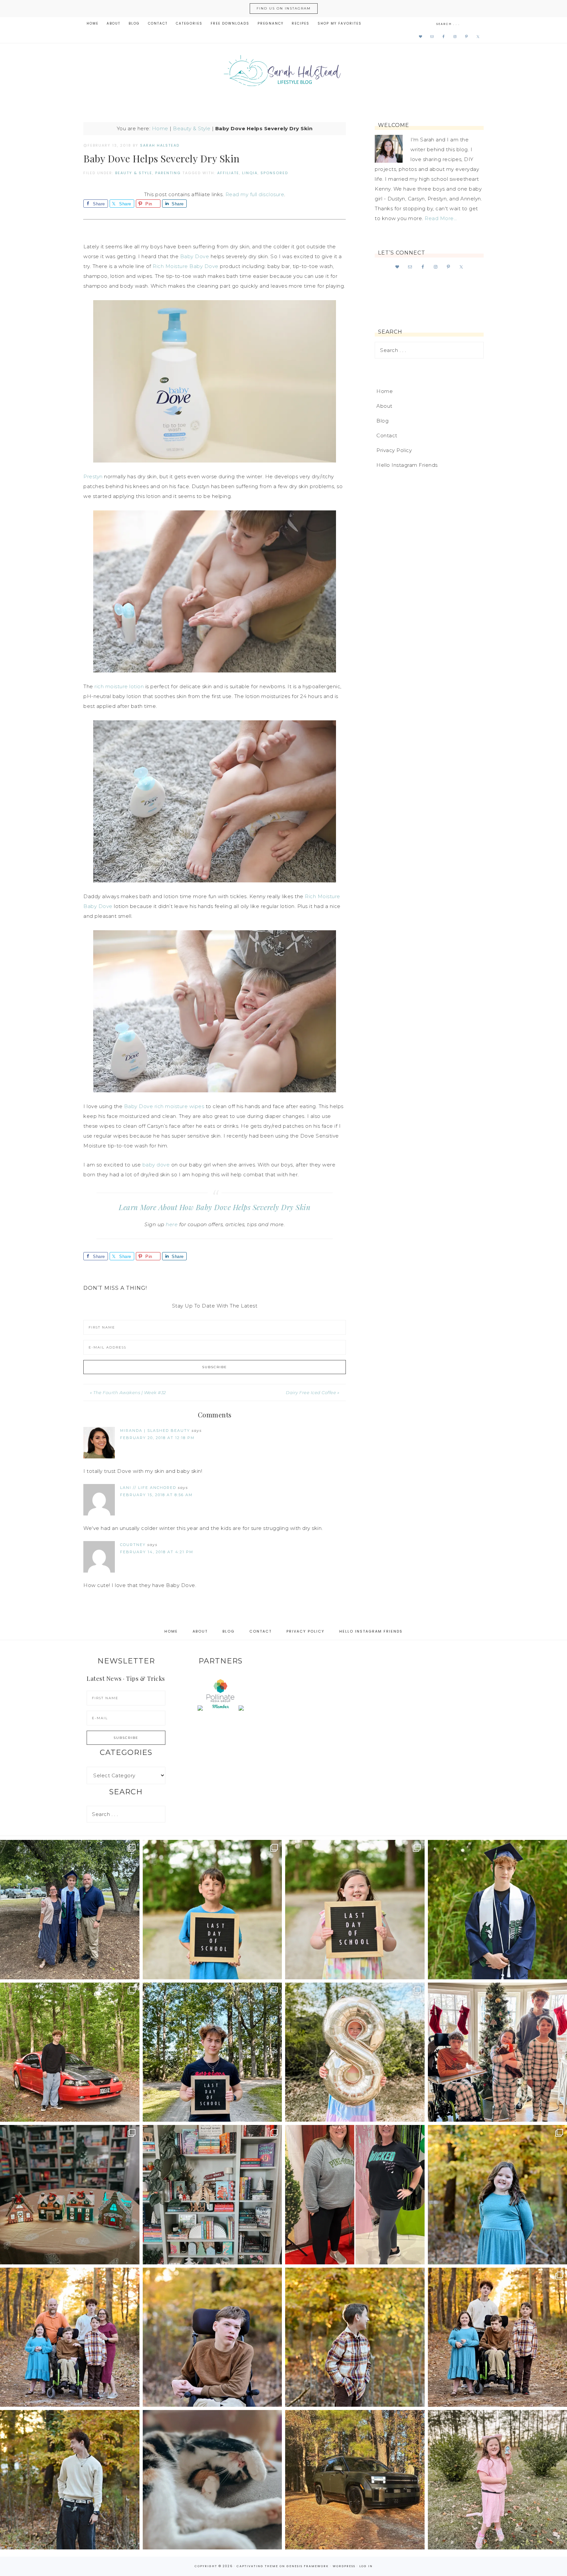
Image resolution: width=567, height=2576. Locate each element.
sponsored (274, 173)
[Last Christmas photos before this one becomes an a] (70, 2480)
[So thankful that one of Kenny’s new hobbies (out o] (355, 2480)
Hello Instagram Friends (407, 465)
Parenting (168, 173)
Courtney (133, 1545)
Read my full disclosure (255, 194)
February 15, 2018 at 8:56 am (156, 1495)
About (384, 406)
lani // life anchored (148, 1488)
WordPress (344, 2566)
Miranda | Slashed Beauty (155, 1431)
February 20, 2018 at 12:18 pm (157, 1438)
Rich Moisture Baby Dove (186, 266)
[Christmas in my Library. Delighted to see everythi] (212, 2195)
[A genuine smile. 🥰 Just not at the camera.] (355, 2337)
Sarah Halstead (283, 73)
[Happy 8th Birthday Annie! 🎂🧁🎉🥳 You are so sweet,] (355, 2052)
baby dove (155, 1165)
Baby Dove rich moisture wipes (164, 1106)
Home (160, 128)
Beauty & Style (192, 128)
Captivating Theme (257, 2566)
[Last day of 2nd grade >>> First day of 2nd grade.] (355, 1910)
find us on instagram (284, 8)
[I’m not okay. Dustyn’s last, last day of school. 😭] (212, 2052)
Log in (366, 2566)
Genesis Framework (308, 2566)
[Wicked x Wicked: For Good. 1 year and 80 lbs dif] (355, 2195)
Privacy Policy (394, 450)
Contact (387, 435)
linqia (250, 173)
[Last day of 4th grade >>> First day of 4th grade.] (212, 1910)
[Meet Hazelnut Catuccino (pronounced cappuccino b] (212, 2480)
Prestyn (93, 476)
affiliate (228, 173)
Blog (382, 421)
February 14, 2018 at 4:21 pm (157, 1552)
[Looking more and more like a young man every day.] (212, 2337)
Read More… (441, 218)
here (172, 1224)
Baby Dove (195, 256)
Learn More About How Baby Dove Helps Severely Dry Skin (215, 1207)
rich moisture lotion (119, 686)
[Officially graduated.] (70, 1910)
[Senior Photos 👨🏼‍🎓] (70, 2052)
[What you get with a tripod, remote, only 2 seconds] (70, 2337)
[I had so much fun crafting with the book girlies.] (70, 2195)
